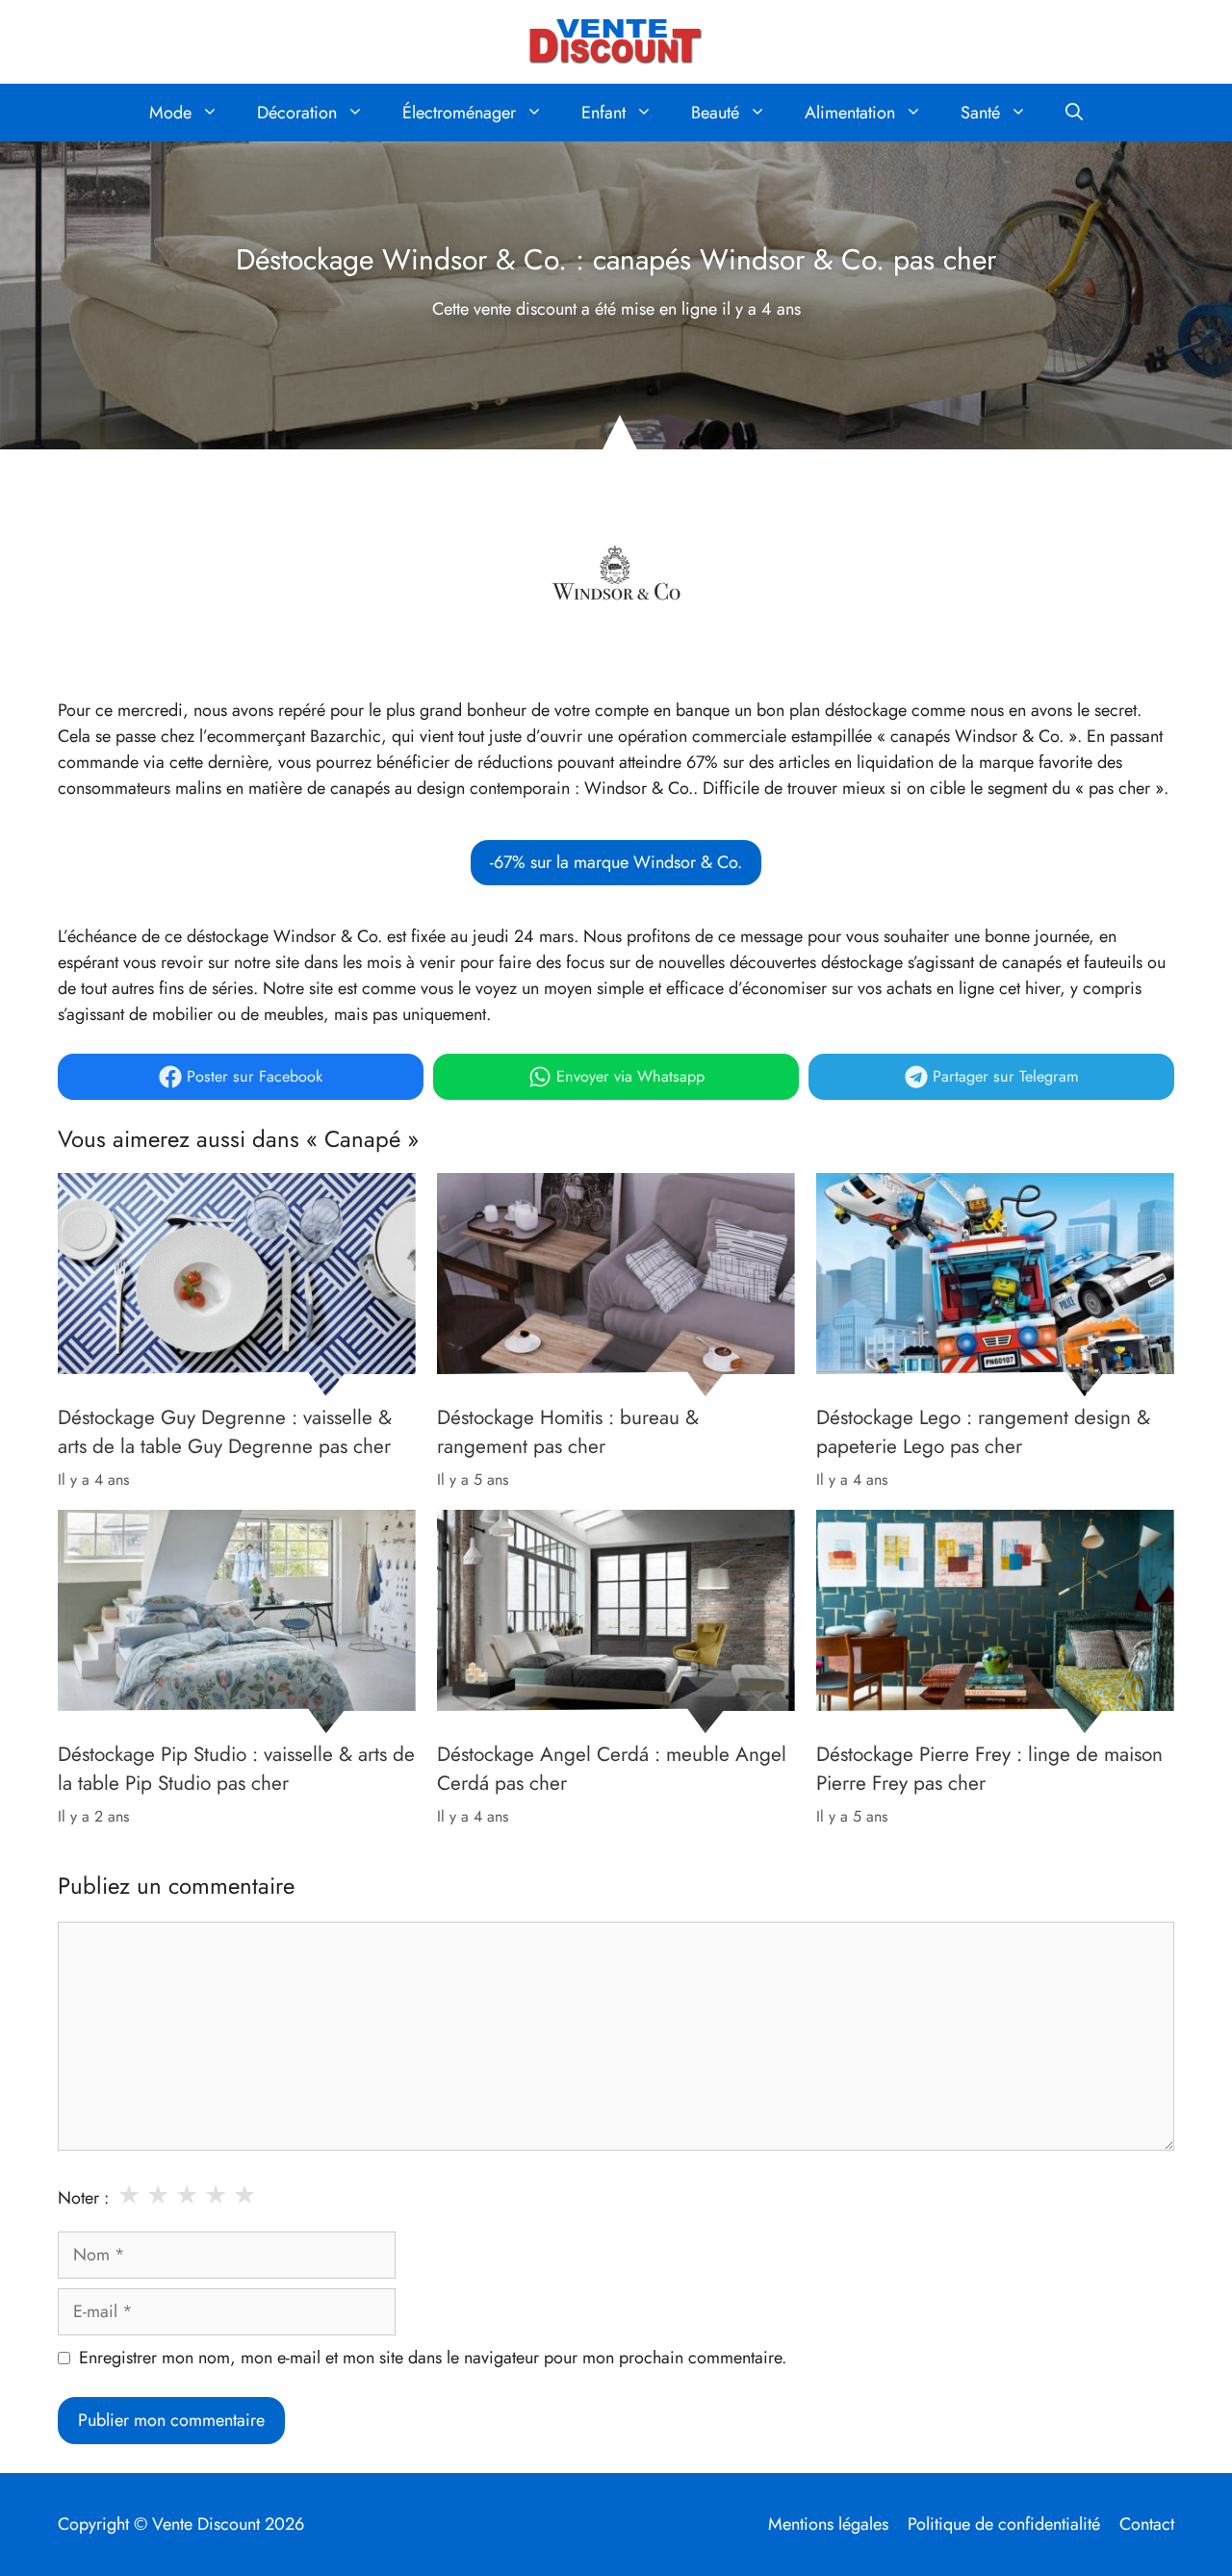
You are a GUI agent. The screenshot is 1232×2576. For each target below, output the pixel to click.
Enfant (603, 113)
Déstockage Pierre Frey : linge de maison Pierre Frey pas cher (989, 1769)
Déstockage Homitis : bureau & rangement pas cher (568, 1432)
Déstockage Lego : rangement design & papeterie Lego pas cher (983, 1432)
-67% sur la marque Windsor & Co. (616, 862)
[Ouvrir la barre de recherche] (1074, 113)
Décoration (297, 113)
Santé (980, 113)
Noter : (83, 2198)
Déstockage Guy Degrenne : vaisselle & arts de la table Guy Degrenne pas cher (225, 1432)
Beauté (715, 113)
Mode (170, 113)
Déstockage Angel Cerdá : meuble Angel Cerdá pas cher (612, 1769)
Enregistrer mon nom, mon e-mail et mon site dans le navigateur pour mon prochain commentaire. (433, 2358)
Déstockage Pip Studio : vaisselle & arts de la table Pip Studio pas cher (236, 1769)
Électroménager (459, 113)
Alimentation (850, 113)
